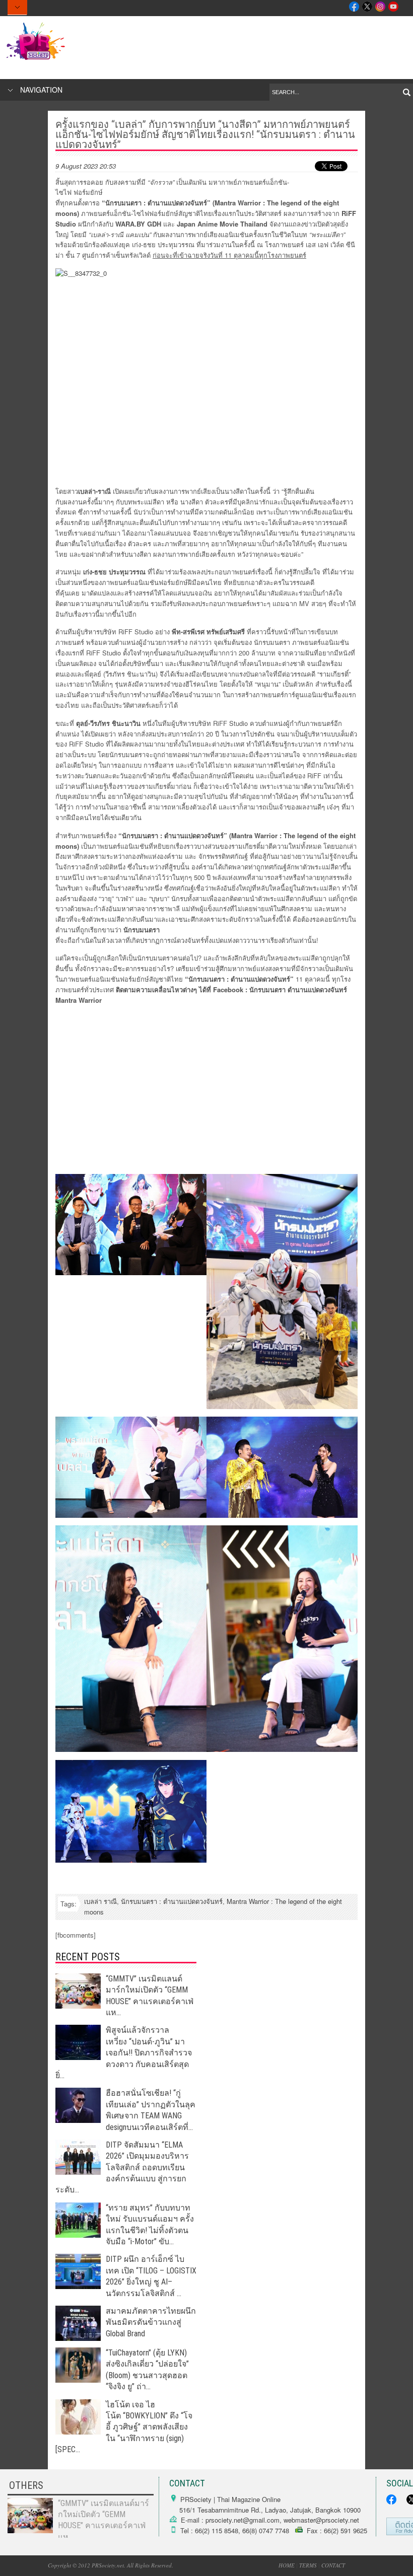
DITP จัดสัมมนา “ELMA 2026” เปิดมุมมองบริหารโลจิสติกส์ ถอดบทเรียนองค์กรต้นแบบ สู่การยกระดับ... (122, 2167)
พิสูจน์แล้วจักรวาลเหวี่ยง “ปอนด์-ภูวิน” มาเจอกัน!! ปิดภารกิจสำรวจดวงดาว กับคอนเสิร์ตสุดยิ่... (124, 2053)
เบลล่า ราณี (100, 1901)
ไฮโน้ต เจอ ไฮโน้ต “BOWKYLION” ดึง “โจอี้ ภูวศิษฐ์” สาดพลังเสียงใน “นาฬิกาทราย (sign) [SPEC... (124, 2427)
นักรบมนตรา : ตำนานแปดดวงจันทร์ (172, 1901)
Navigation (41, 90)
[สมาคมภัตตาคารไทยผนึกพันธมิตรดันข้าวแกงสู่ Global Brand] (78, 2338)
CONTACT (333, 2565)
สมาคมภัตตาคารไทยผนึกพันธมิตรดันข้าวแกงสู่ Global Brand (151, 2322)
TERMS (308, 2565)
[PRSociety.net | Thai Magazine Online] (206, 41)
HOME (287, 2565)
